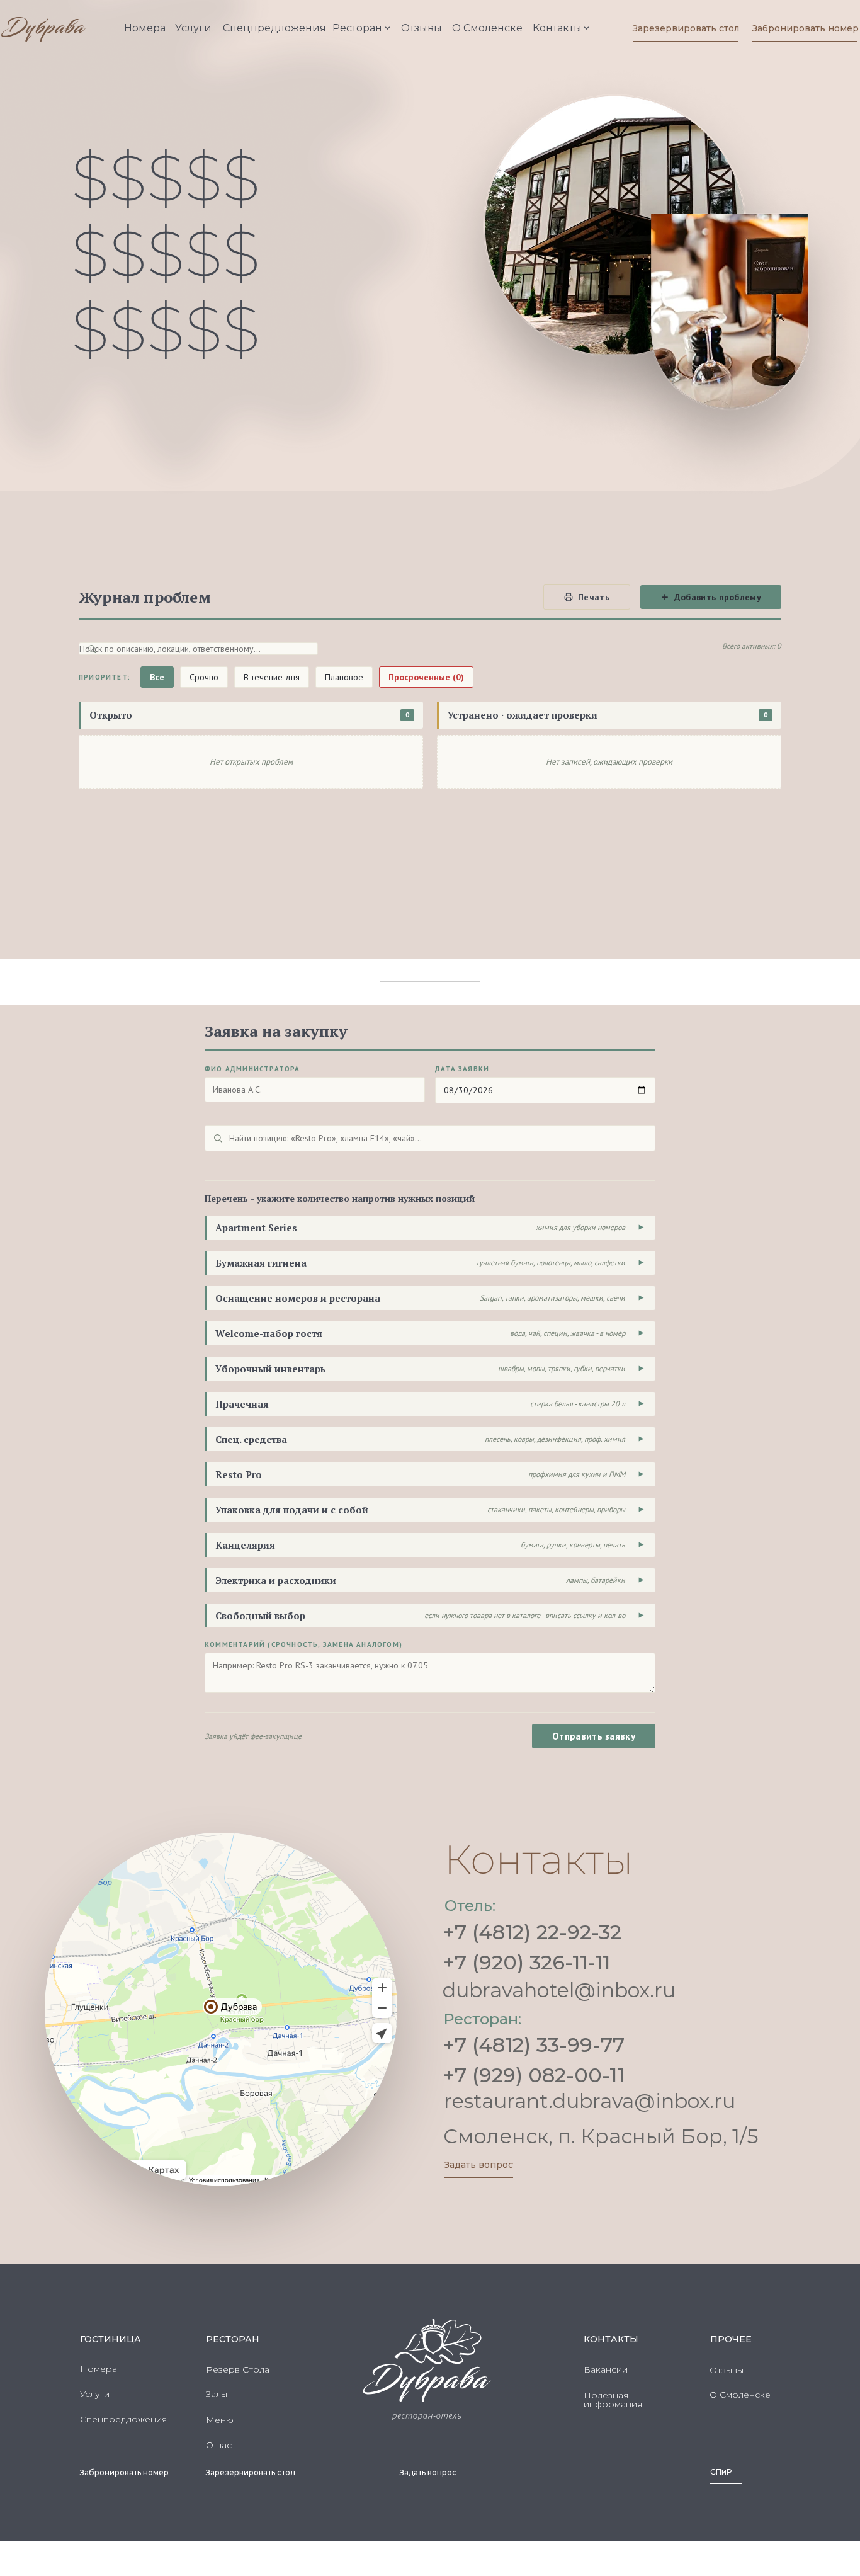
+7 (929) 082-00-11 (534, 2075)
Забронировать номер (806, 28)
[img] (44, 30)
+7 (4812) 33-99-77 (534, 2045)
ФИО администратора (252, 1069)
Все (157, 677)
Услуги (193, 28)
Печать (594, 597)
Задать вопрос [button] (479, 2165)
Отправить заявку (594, 1736)
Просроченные (426, 677)
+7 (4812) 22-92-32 (532, 1932)
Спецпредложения (274, 28)
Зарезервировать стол (686, 28)
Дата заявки (462, 1069)
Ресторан (357, 28)
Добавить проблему (718, 597)
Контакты (557, 28)
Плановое (344, 677)
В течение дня (272, 677)
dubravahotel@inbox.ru (559, 1990)
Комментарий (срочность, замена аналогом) (303, 1644)
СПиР (721, 2472)
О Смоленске (487, 28)
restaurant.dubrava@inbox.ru (590, 2101)
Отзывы (422, 28)
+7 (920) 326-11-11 (526, 1962)
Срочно (204, 677)
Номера (145, 28)
